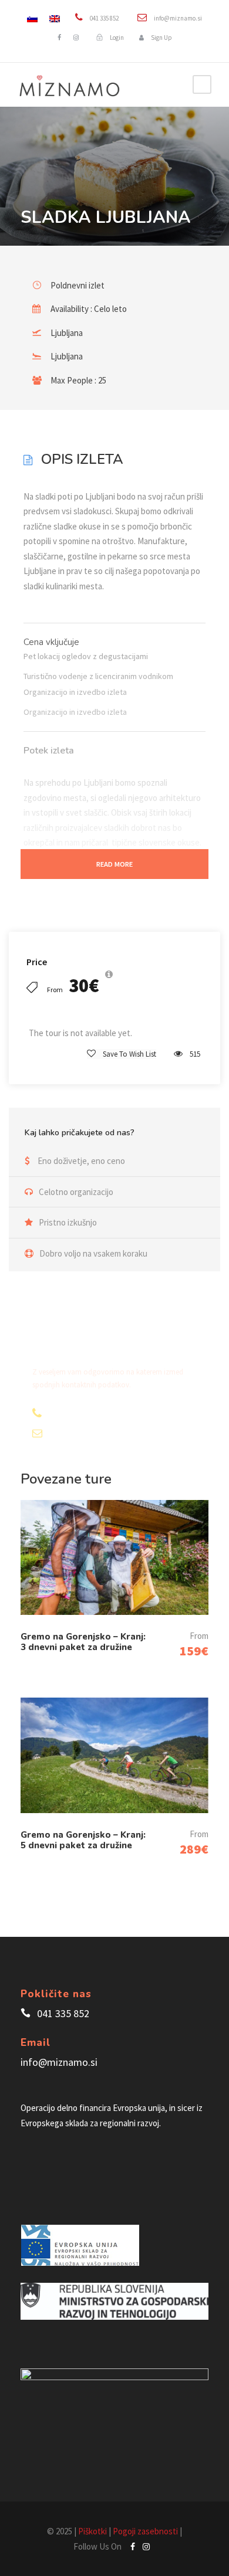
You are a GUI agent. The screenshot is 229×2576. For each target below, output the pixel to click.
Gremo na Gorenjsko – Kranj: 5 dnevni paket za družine (83, 1840)
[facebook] (59, 38)
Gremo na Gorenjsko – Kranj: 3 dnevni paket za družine (83, 1642)
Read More (114, 864)
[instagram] (76, 38)
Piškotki (92, 2531)
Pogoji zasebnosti (145, 2531)
